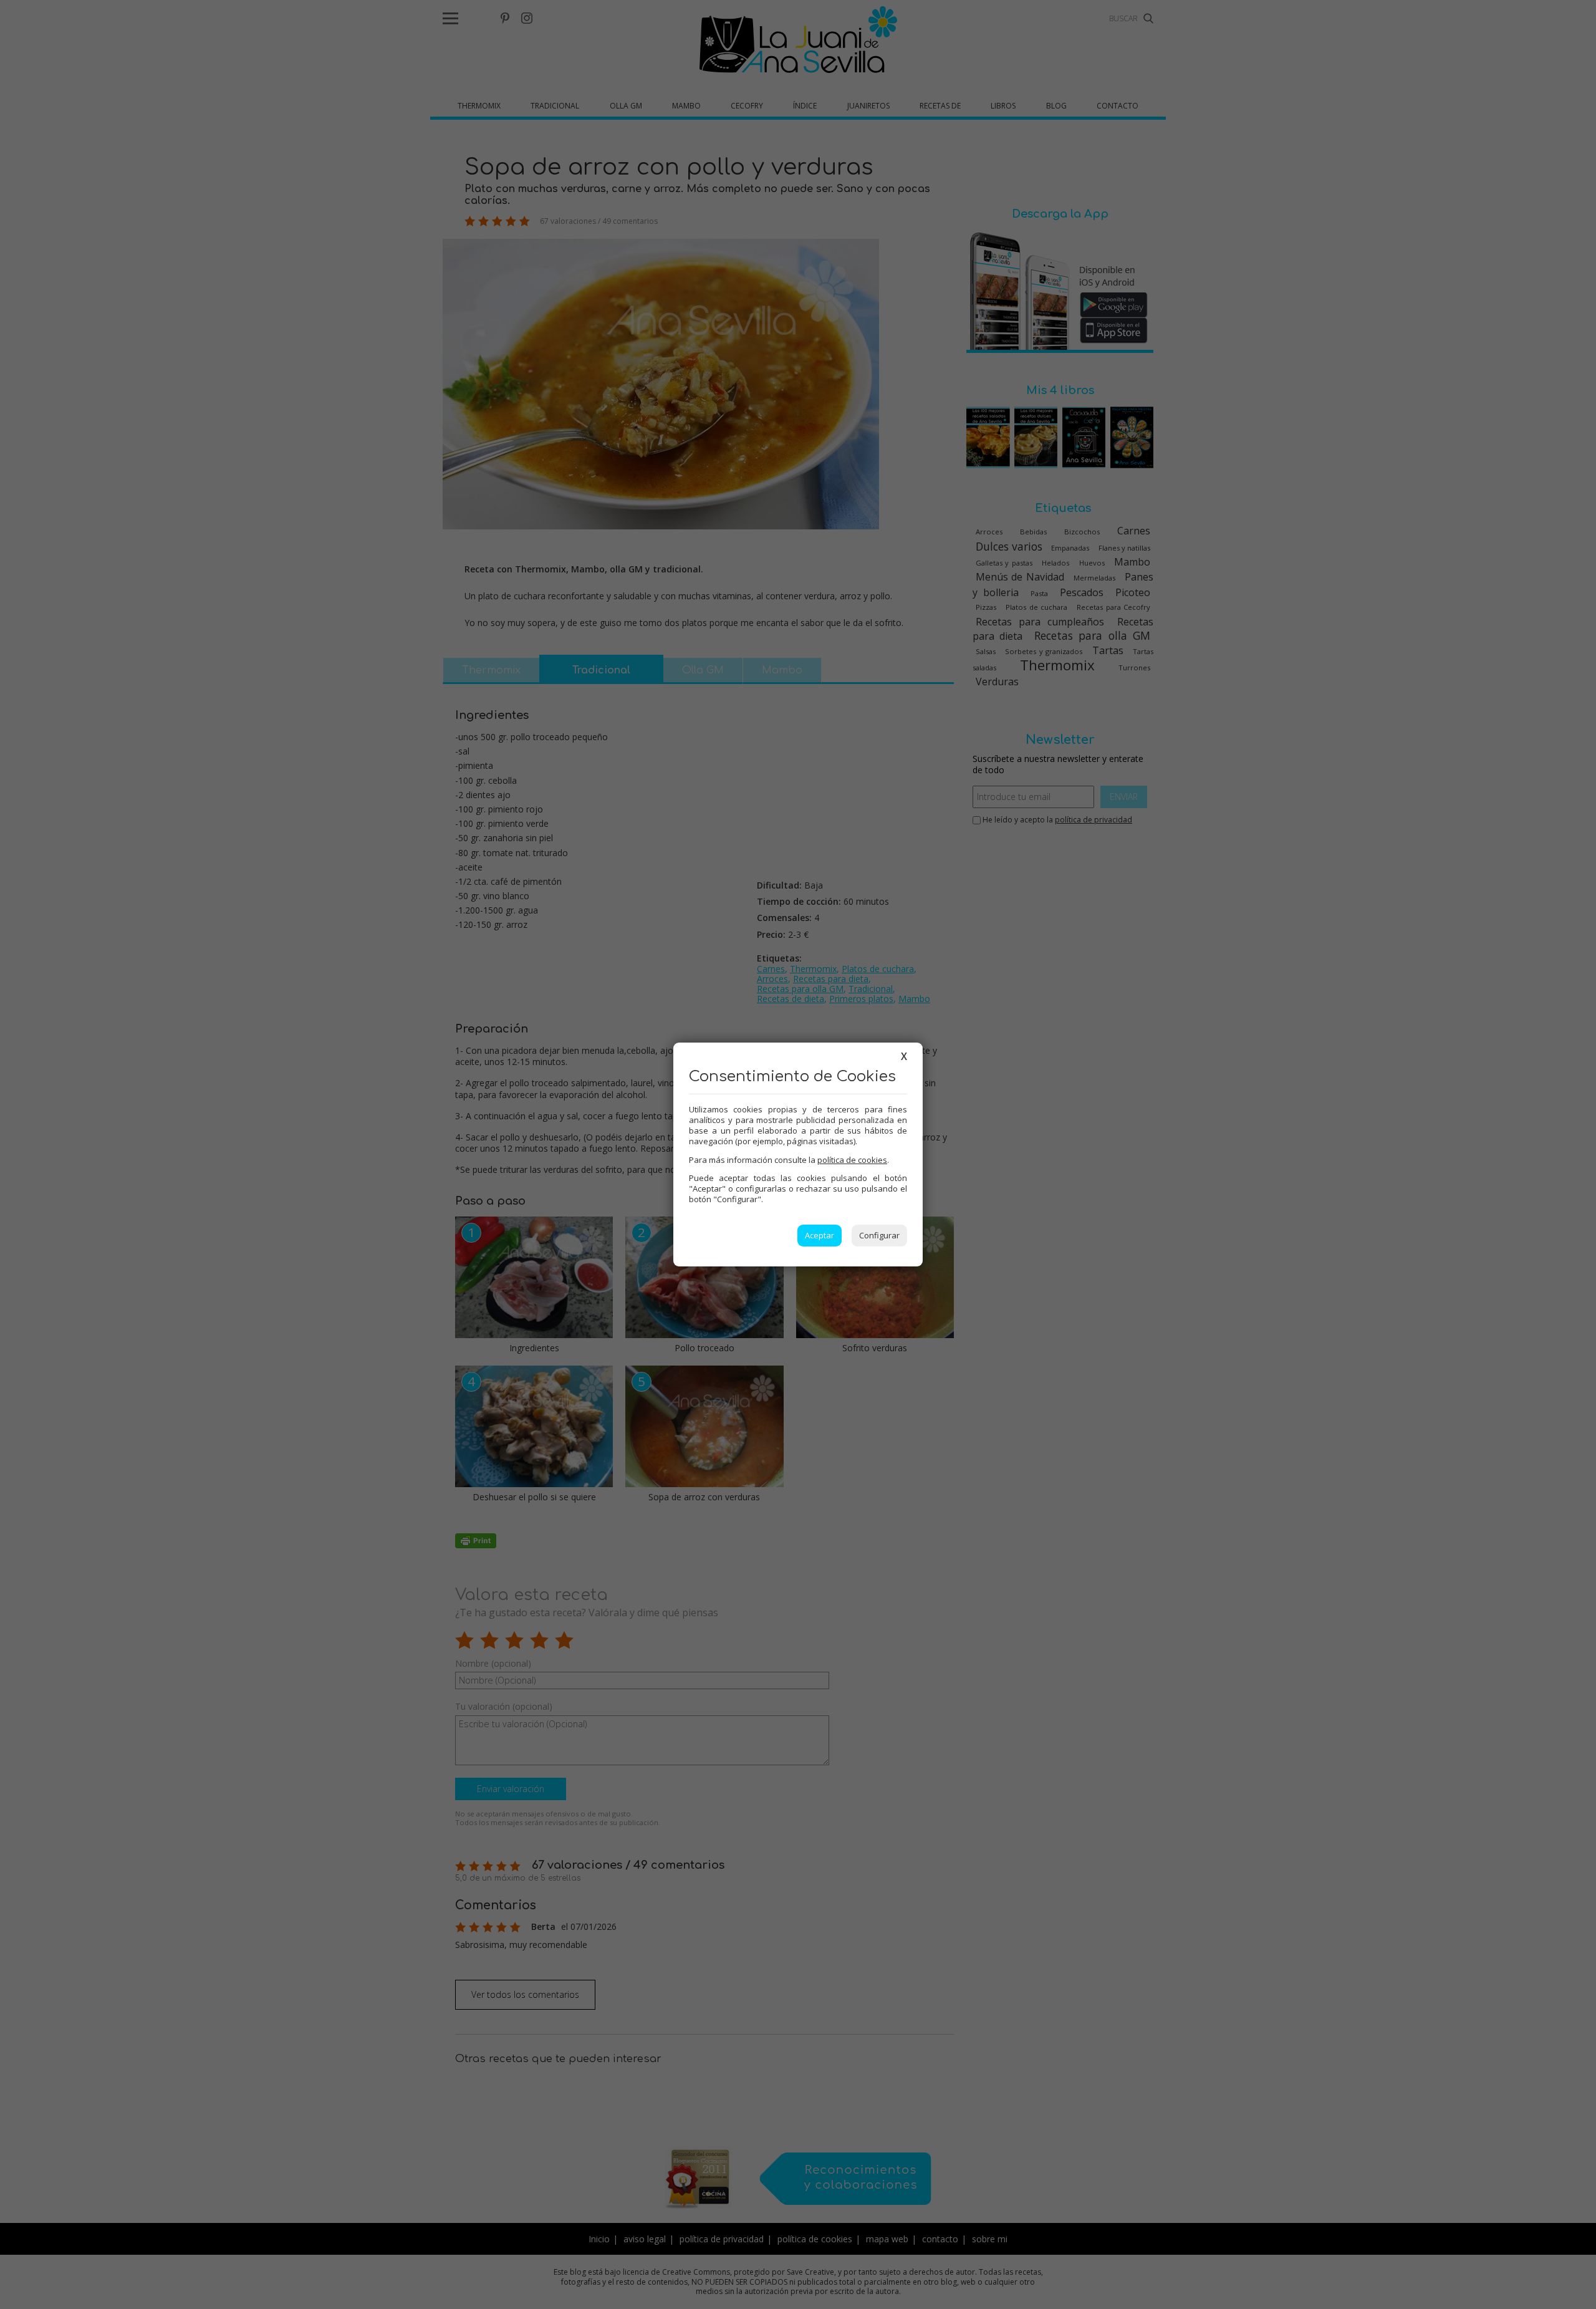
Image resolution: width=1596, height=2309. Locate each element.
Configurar (879, 1235)
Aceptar (820, 1235)
